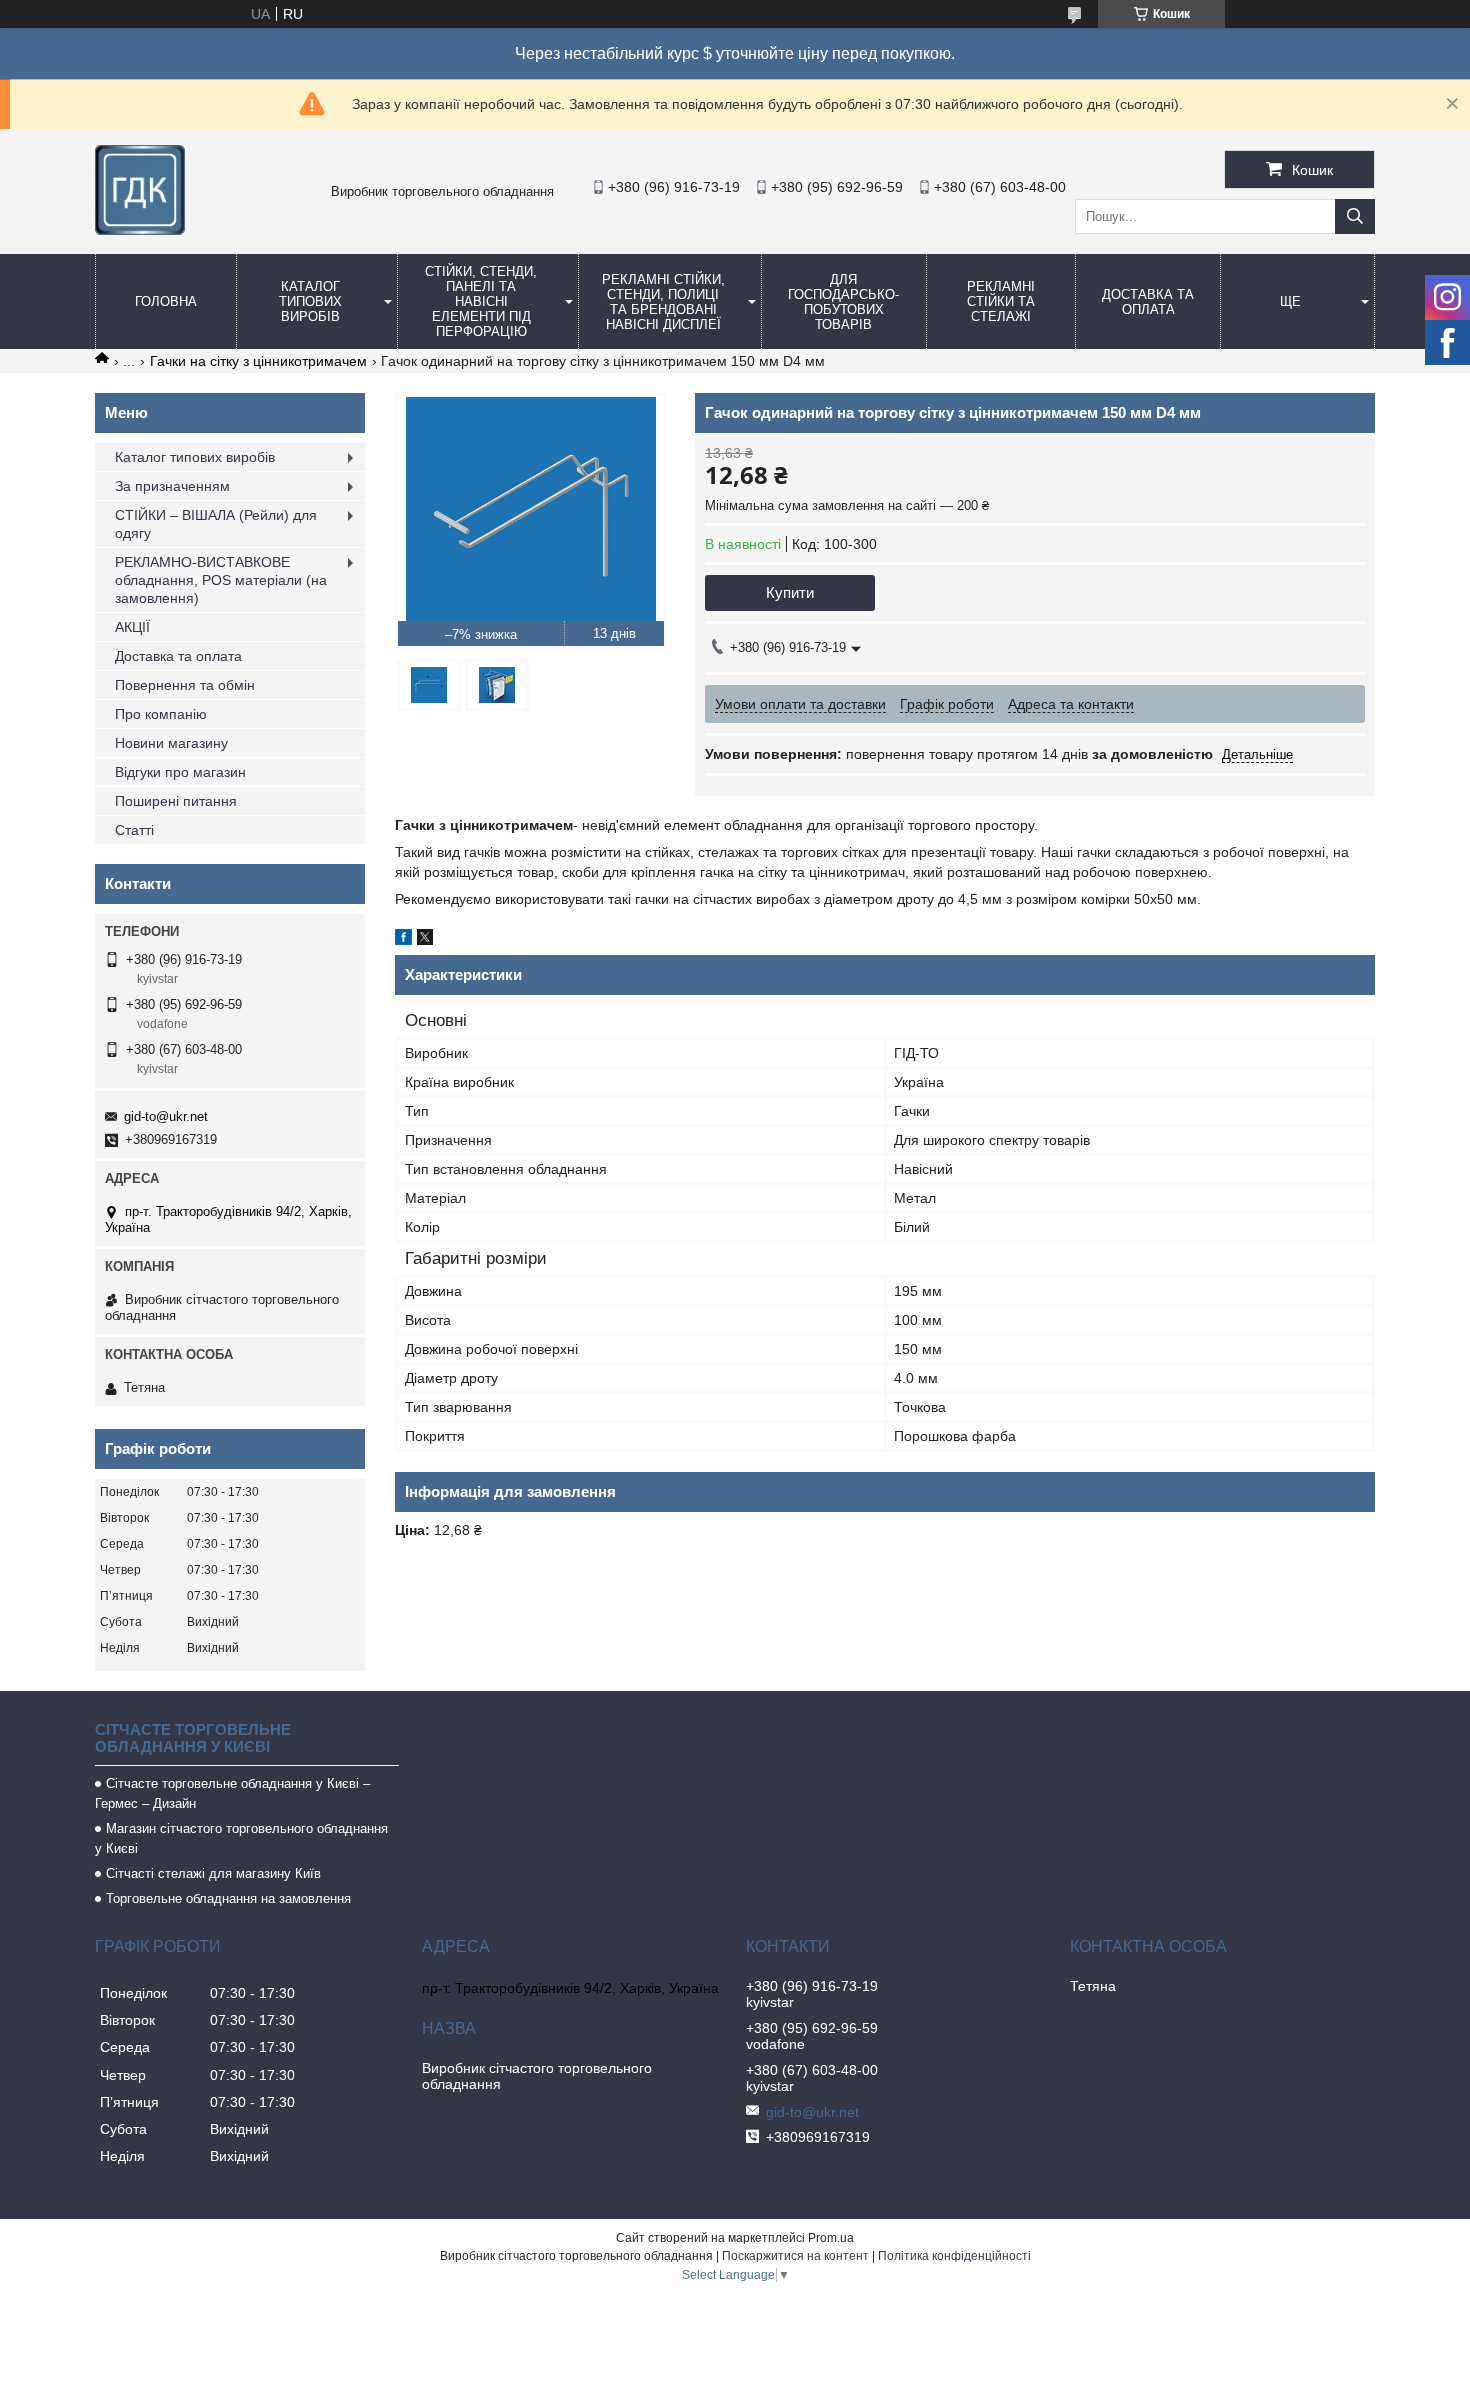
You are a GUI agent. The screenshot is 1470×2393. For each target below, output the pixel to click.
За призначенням (172, 486)
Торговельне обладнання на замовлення (228, 1898)
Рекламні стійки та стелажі (1001, 301)
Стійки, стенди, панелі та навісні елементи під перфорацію (481, 301)
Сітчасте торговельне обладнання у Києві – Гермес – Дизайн (232, 1793)
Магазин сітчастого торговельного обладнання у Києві (241, 1838)
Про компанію (161, 714)
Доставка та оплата (1148, 302)
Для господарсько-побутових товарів (843, 302)
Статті (134, 830)
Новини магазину (171, 743)
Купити (790, 592)
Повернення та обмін (185, 685)
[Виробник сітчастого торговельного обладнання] (140, 230)
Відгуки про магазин (180, 772)
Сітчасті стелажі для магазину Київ (213, 1873)
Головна (166, 301)
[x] (425, 940)
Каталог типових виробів (310, 301)
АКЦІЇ (132, 627)
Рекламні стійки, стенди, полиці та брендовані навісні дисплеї (663, 302)
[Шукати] (1355, 216)
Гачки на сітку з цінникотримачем (258, 361)
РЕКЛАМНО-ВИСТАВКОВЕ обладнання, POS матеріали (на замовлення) (221, 580)
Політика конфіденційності (954, 2256)
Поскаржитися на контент (795, 2256)
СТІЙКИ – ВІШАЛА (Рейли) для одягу (216, 524)
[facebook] (403, 940)
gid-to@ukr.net (166, 1116)
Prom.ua (831, 2238)
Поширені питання (176, 801)
